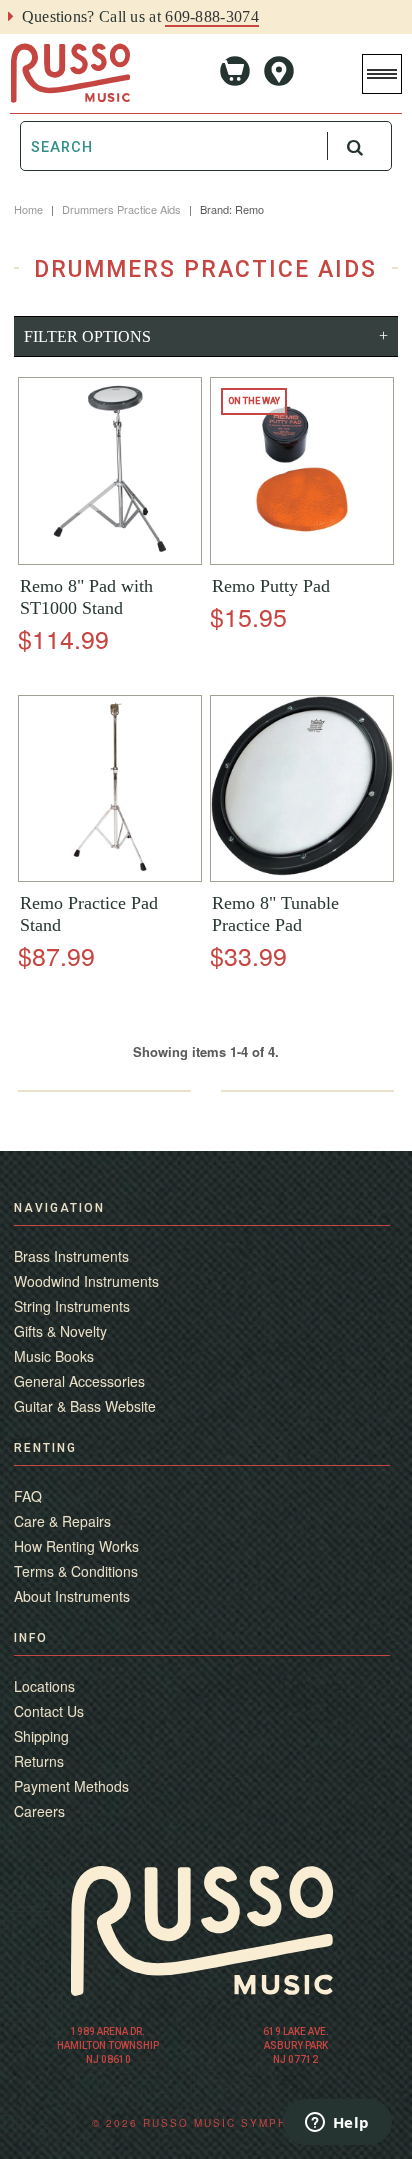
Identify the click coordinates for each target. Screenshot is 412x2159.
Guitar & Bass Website (85, 1406)
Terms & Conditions (76, 1571)
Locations (44, 1686)
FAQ (28, 1496)
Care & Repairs (62, 1521)
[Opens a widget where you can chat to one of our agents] (337, 2124)
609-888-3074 (212, 16)
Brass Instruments (71, 1256)
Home (28, 209)
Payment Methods (71, 1786)
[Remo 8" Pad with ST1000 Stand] (110, 471)
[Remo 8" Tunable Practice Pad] (302, 788)
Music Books (54, 1356)
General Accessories (79, 1381)
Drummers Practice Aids (121, 209)
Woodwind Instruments (86, 1281)
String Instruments (72, 1306)
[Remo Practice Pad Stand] (110, 788)
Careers (39, 1811)
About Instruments (72, 1596)
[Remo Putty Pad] (302, 471)
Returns (39, 1761)
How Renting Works (76, 1546)
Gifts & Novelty (60, 1331)
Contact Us (49, 1711)
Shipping (41, 1736)
